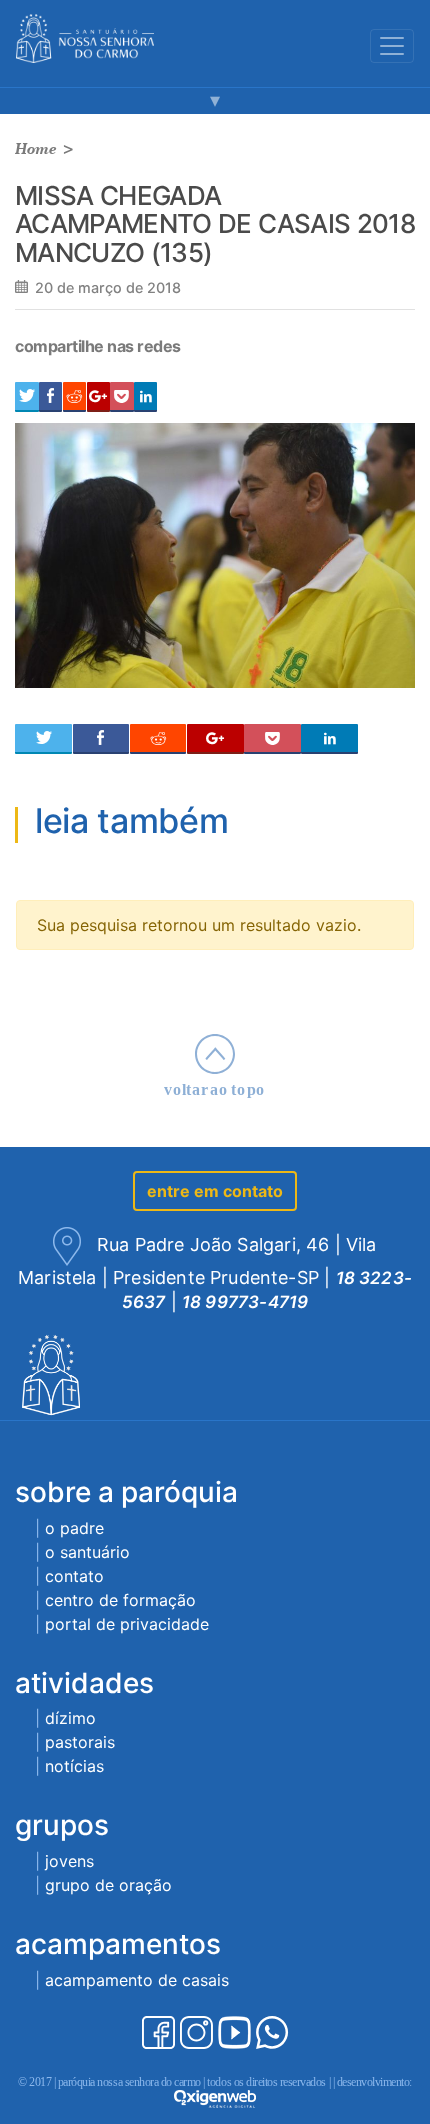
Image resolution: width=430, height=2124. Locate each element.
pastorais (80, 1742)
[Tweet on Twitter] (27, 397)
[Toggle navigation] (392, 46)
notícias (74, 1766)
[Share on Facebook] (50, 397)
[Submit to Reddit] (74, 397)
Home (36, 148)
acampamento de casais (137, 1980)
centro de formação (120, 1600)
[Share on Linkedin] (145, 397)
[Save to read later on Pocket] (121, 397)
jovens (69, 1861)
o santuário (87, 1552)
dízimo (70, 1718)
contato (74, 1576)
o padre (74, 1528)
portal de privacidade (127, 1624)
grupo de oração (108, 1885)
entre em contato (215, 1191)
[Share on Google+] (98, 397)
